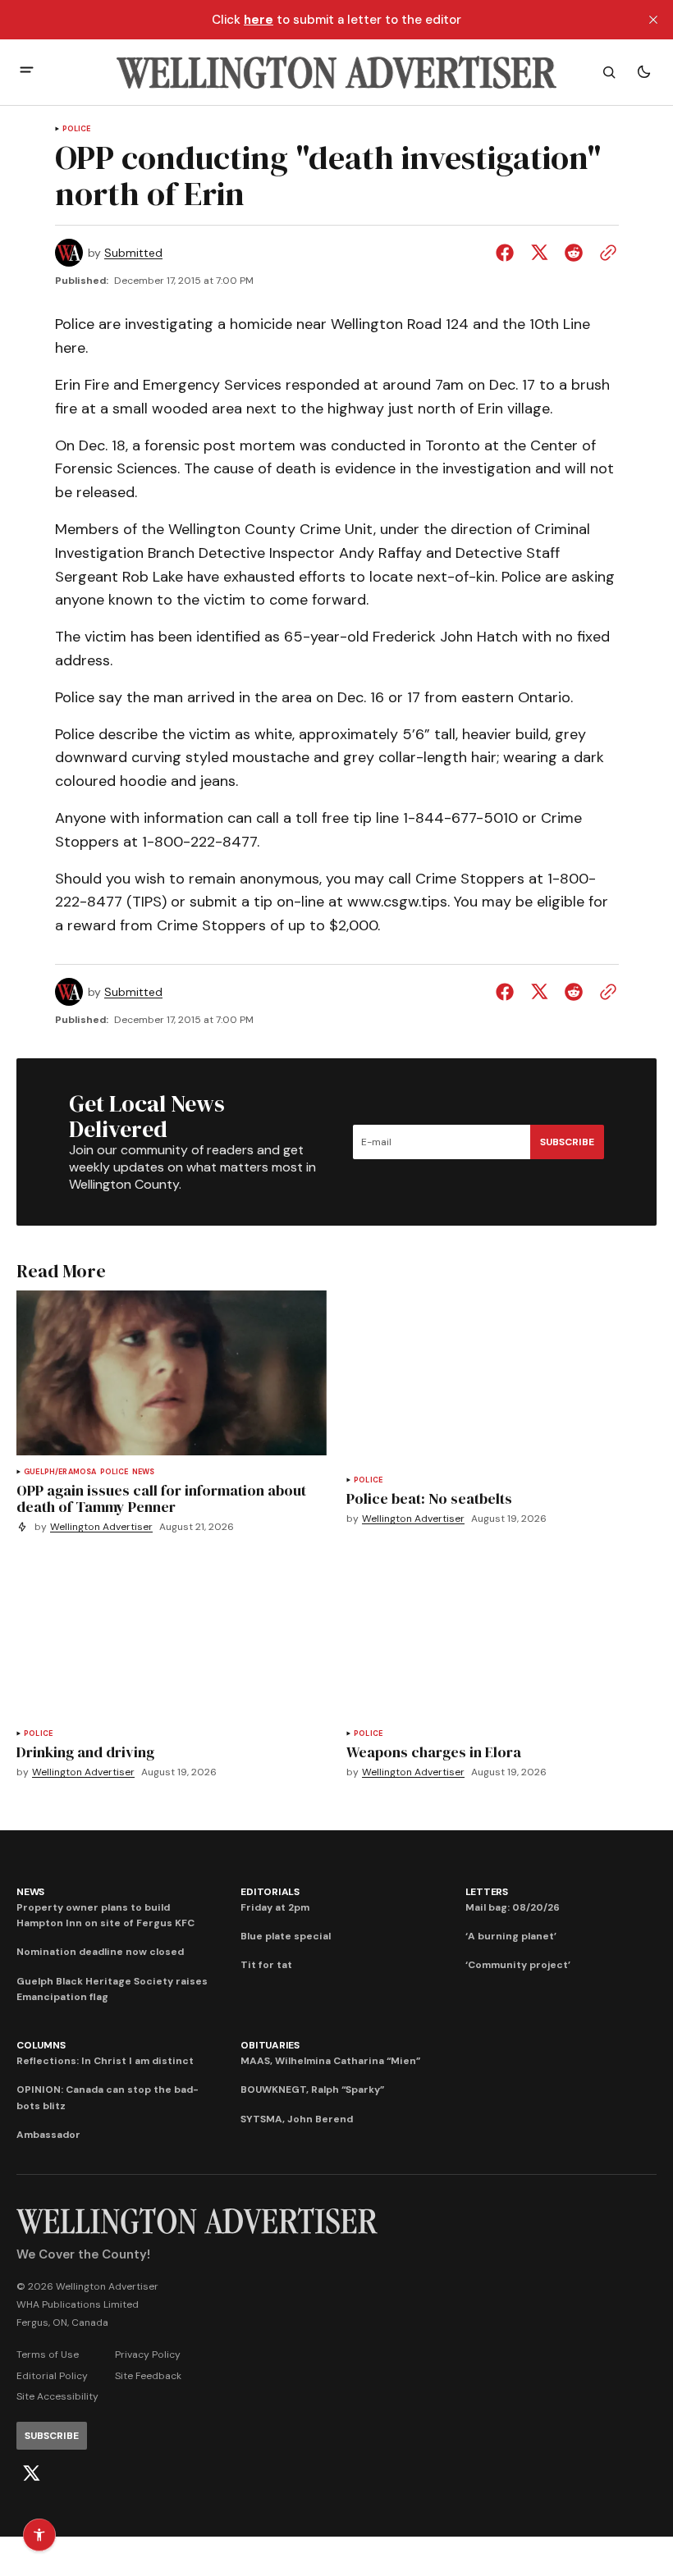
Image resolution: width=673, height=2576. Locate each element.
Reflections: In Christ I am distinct (105, 2061)
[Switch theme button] (643, 72)
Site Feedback (148, 2376)
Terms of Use (48, 2354)
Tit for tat (266, 1965)
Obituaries (270, 2045)
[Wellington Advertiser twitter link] (31, 2473)
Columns (41, 2045)
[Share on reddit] (574, 253)
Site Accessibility (57, 2396)
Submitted (133, 253)
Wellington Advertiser (101, 1527)
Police (77, 129)
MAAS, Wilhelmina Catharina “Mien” (330, 2061)
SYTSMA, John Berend (297, 2119)
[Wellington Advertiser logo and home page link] (336, 72)
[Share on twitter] (539, 253)
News (144, 1472)
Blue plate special (286, 1936)
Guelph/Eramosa (60, 1472)
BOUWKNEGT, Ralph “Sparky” (312, 2090)
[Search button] (609, 72)
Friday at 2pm (275, 1907)
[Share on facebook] (508, 253)
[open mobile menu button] (27, 72)
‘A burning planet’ (511, 1936)
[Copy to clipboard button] (605, 253)
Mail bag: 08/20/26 (513, 1907)
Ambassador (48, 2135)
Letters (487, 1892)
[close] (653, 20)
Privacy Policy (148, 2354)
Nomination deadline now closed (100, 1952)
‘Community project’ (518, 1965)
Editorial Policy (52, 2376)
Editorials (270, 1892)
